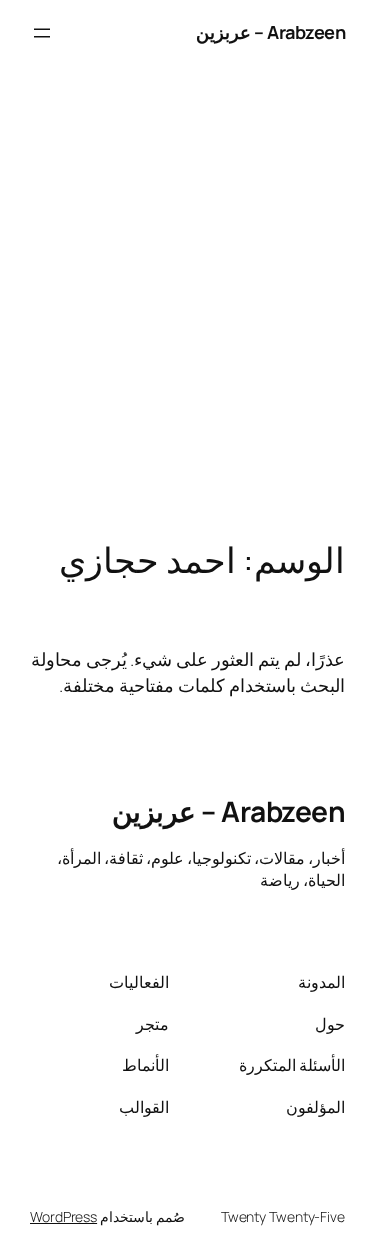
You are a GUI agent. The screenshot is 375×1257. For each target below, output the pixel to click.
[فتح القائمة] (42, 33)
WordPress (63, 1216)
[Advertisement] (187, 323)
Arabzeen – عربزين (271, 32)
